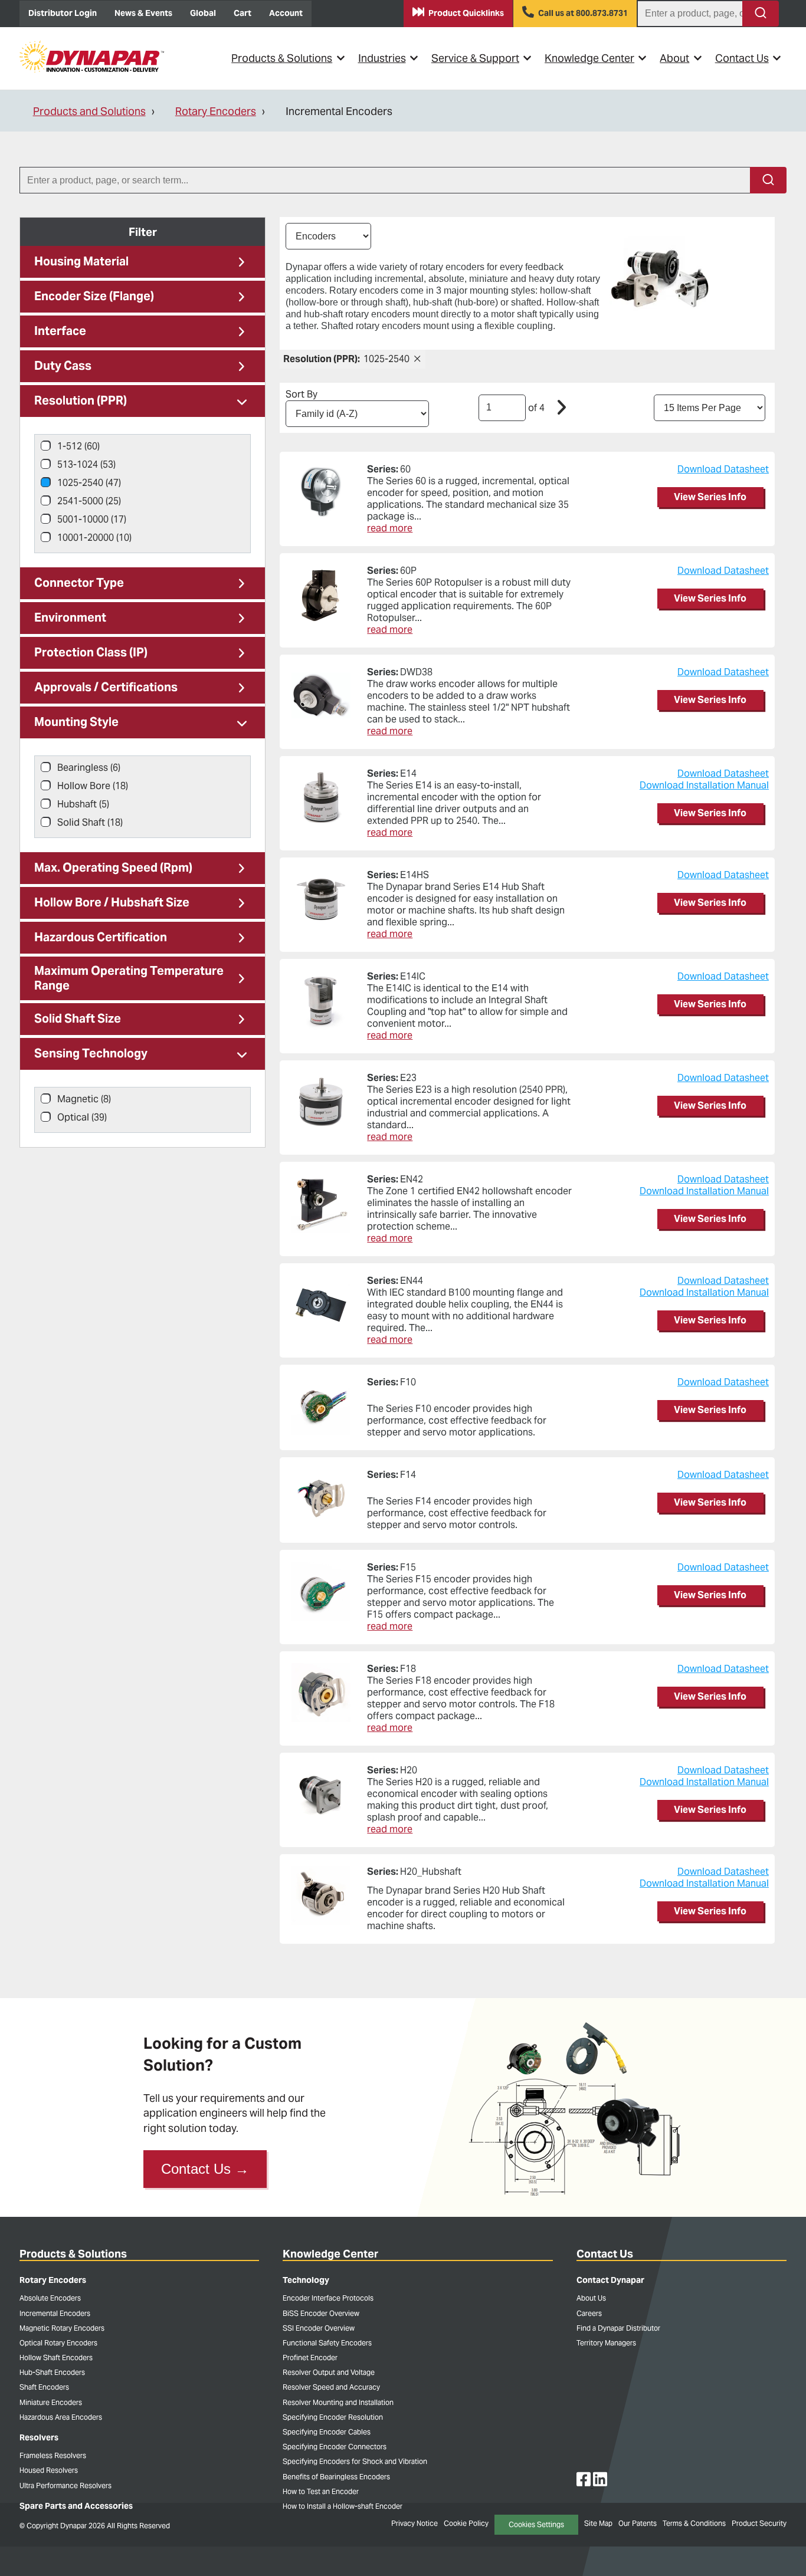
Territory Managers (606, 2343)
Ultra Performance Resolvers (65, 2485)
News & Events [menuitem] (143, 13)
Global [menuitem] (203, 13)
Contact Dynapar (610, 2280)
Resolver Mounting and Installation (338, 2402)
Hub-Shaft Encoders (52, 2372)
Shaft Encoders (44, 2387)
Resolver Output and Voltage (329, 2372)
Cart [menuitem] (243, 13)
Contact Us (742, 58)
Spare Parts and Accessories (76, 2506)
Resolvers (39, 2437)
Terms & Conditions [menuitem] (694, 2523)
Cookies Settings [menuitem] (536, 2524)
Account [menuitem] (286, 13)
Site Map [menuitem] (598, 2523)
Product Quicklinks (466, 13)
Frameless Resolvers (53, 2455)
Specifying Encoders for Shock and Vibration (355, 2461)
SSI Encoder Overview (319, 2328)
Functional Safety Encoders (327, 2343)
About (674, 58)
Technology (306, 2280)
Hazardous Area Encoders (61, 2417)
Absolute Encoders (50, 2298)
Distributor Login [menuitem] (63, 13)
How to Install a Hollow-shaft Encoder (343, 2506)
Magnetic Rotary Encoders (62, 2328)
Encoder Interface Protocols (328, 2298)
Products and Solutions (89, 111)
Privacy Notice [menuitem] (415, 2523)
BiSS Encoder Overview (321, 2313)
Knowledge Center (589, 58)
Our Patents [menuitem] (638, 2523)
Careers (589, 2313)
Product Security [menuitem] (759, 2523)
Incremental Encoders (55, 2313)
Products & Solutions (282, 58)
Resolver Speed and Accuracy (331, 2387)
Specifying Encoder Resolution (333, 2417)
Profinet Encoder (310, 2357)
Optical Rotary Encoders (58, 2343)
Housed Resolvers (49, 2470)
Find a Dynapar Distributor (618, 2328)
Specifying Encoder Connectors (335, 2447)
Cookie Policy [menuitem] (466, 2523)
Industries (382, 58)
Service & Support (475, 58)
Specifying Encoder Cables (327, 2432)
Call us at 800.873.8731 (583, 13)
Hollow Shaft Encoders (56, 2357)
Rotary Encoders (216, 111)
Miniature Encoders (51, 2402)
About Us (591, 2298)
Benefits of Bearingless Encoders (336, 2477)
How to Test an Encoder (321, 2491)
